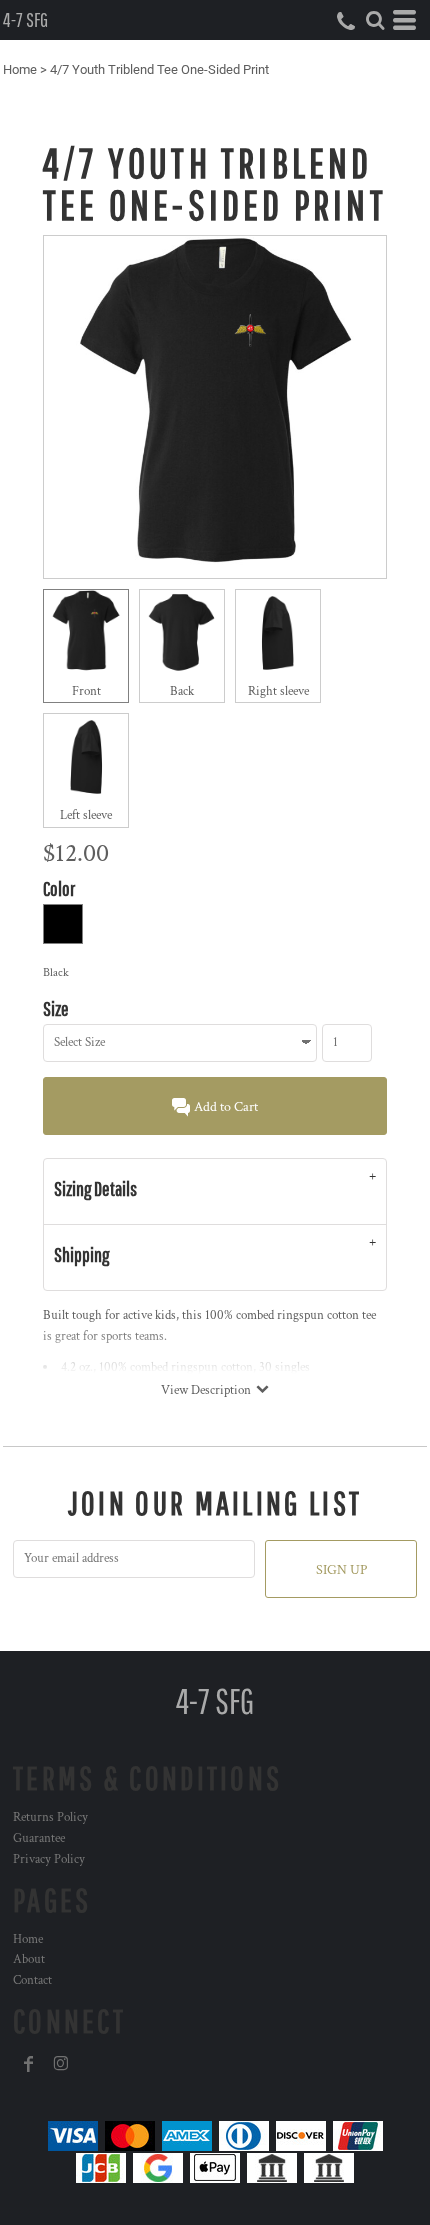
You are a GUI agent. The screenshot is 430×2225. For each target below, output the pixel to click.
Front (86, 691)
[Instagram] (61, 2064)
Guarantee (39, 1838)
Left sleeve (86, 815)
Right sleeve (278, 691)
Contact (32, 1980)
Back (182, 691)
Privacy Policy (49, 1859)
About (29, 1959)
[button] (375, 20)
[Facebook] (29, 2064)
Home (20, 69)
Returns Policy (50, 1817)
